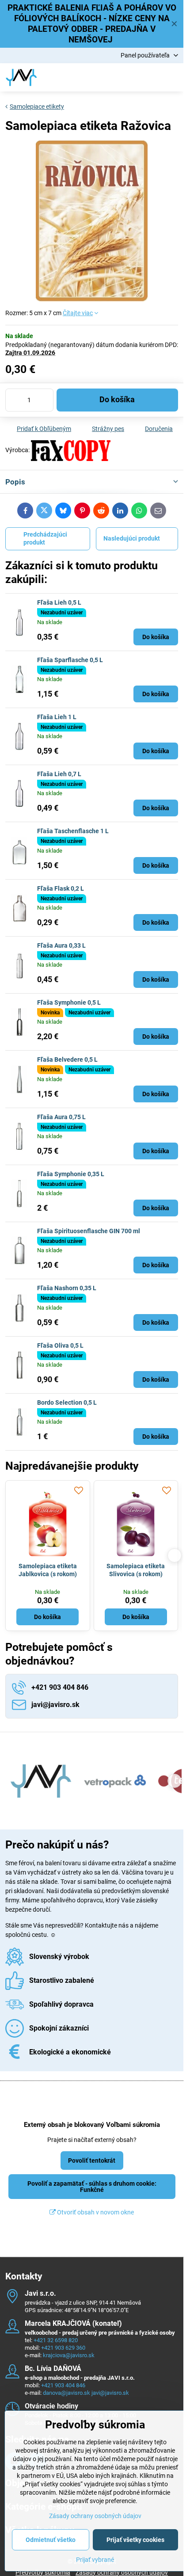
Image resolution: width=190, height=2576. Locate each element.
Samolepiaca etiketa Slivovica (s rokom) (136, 1570)
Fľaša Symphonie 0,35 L (71, 1174)
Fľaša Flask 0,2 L (61, 888)
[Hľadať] (130, 77)
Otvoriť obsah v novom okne (95, 2212)
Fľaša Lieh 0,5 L (59, 602)
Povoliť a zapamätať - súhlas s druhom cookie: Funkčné (92, 2187)
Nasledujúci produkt (132, 538)
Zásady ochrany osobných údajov (95, 2516)
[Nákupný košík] (152, 77)
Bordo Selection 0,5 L (67, 1402)
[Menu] (173, 77)
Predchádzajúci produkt (45, 538)
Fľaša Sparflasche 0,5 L (70, 660)
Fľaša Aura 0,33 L (61, 945)
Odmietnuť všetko (51, 2540)
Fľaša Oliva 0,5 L (60, 1345)
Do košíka (117, 400)
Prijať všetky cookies (135, 2540)
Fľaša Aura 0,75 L (61, 1117)
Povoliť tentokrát (92, 2161)
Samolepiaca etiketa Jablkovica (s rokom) (48, 1570)
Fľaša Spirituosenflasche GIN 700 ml (89, 1231)
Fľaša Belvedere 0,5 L (67, 1059)
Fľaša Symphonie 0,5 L (69, 1002)
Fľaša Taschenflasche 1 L (73, 831)
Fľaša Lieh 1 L (57, 717)
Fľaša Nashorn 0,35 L (67, 1288)
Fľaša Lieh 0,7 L (59, 774)
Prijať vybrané (95, 2560)
